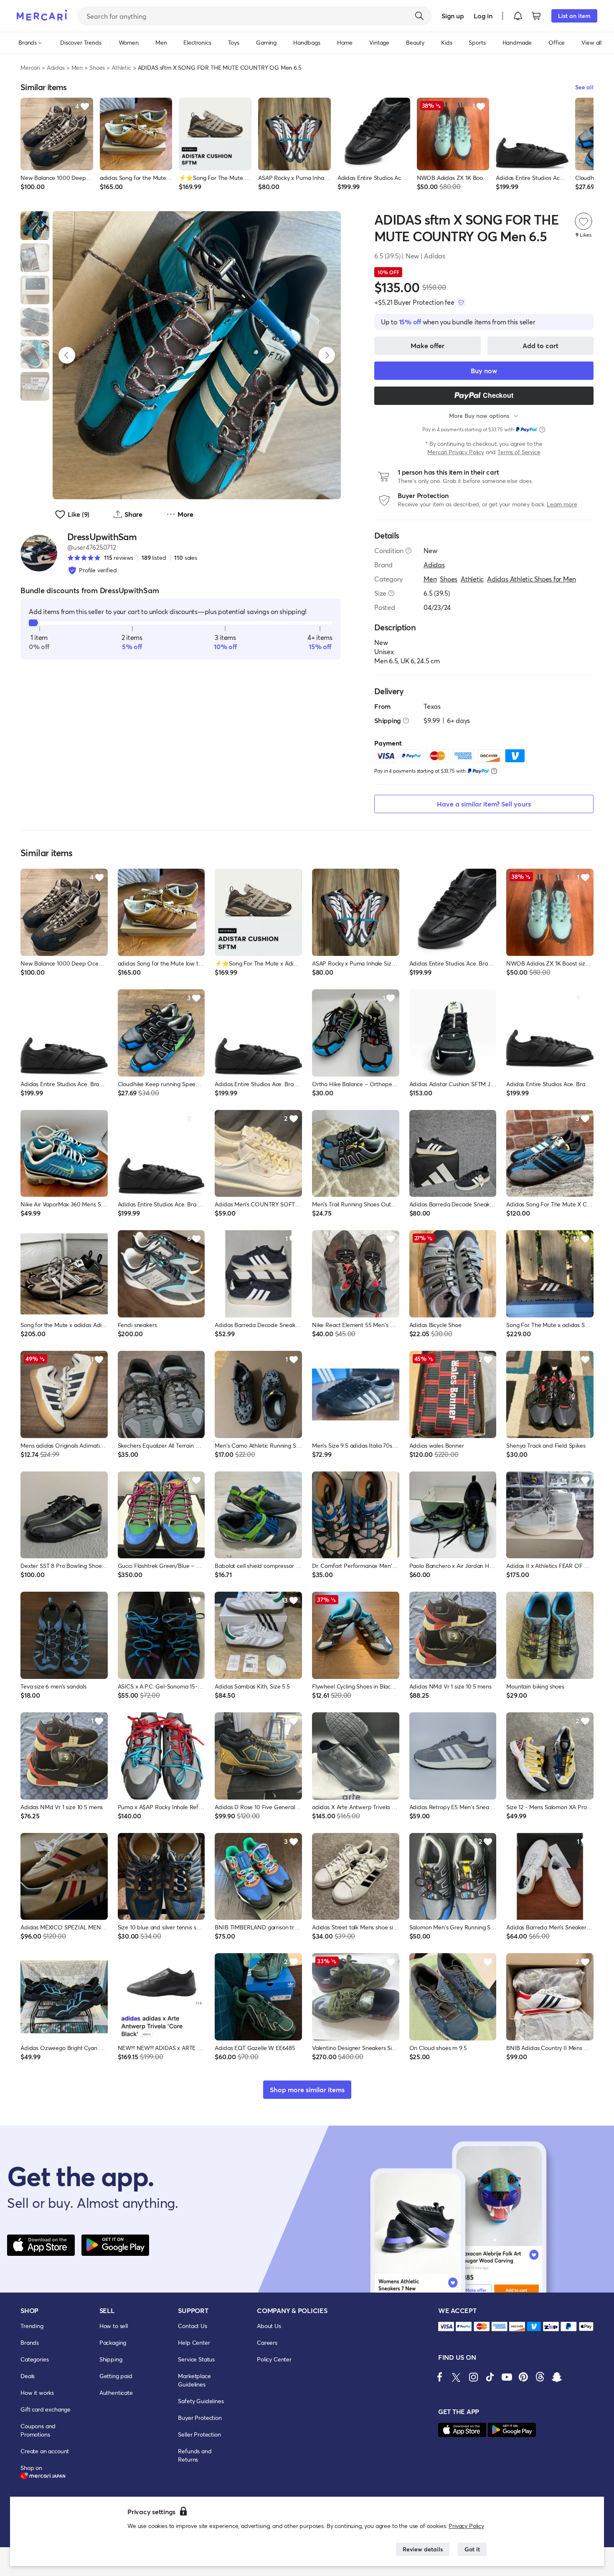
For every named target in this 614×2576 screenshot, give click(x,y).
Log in (483, 16)
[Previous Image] (67, 355)
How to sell (114, 2326)
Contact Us (192, 2326)
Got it (472, 2549)
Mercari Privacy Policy (455, 452)
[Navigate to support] (446, 2327)
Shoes (97, 67)
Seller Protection (199, 2434)
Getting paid (116, 2376)
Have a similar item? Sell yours (484, 804)
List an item (574, 16)
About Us (269, 2326)
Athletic (121, 67)
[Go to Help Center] (408, 551)
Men (77, 67)
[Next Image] (327, 355)
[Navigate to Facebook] (440, 2377)
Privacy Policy (466, 2526)
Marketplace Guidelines (194, 2380)
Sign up (453, 16)
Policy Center (274, 2359)
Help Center (194, 2342)
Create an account (45, 2451)
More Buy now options (479, 416)
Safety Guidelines (201, 2401)
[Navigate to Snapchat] (557, 2377)
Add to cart (540, 345)
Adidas (56, 67)
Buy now (484, 370)
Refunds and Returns (195, 2455)
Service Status (196, 2359)
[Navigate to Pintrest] (523, 2377)
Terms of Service (519, 452)
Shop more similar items (307, 2089)
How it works (37, 2393)
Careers (267, 2342)
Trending (32, 2326)
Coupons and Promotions (38, 2430)
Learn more (562, 504)
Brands (30, 2342)
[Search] (419, 16)
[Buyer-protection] (461, 302)
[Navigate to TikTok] (490, 2377)
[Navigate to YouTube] (507, 2377)
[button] (518, 16)
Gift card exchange (46, 2409)
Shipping (111, 2359)
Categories (34, 2359)
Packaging (113, 2342)
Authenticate (116, 2393)
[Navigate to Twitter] (457, 2377)
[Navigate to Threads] (540, 2377)
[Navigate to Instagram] (473, 2377)
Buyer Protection (200, 2418)
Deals (28, 2376)
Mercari (30, 67)
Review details (423, 2549)
